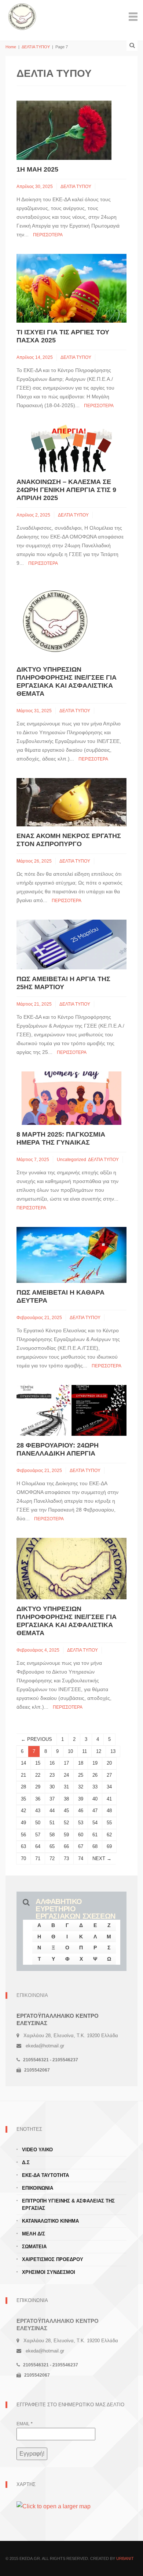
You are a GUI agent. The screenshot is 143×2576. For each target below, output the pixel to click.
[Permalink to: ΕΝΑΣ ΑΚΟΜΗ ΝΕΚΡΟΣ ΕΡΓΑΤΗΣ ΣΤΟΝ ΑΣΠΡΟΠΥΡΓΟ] (71, 802)
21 (23, 1775)
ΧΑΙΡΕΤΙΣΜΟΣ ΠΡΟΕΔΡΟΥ (53, 2259)
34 (109, 1787)
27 (109, 1775)
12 (99, 1751)
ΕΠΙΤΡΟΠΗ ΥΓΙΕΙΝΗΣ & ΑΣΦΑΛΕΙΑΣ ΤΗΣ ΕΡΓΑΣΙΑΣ (68, 2205)
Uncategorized (71, 1160)
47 (95, 1811)
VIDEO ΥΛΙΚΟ (37, 2150)
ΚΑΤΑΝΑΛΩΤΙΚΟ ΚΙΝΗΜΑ (50, 2221)
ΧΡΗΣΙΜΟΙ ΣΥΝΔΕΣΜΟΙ (49, 2272)
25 (81, 1775)
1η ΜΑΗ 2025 (37, 169)
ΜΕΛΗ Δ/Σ (34, 2234)
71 (38, 1858)
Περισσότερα (48, 235)
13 (113, 1751)
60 (81, 1835)
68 (95, 1846)
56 (23, 1835)
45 (66, 1811)
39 (81, 1799)
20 (109, 1763)
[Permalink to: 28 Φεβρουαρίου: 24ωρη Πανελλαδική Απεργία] (71, 1410)
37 (52, 1799)
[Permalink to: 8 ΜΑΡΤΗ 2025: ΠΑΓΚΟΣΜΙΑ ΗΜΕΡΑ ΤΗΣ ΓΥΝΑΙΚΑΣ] (71, 1098)
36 (38, 1799)
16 (52, 1763)
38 (66, 1799)
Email (25, 2424)
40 (95, 1799)
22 (38, 1775)
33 (95, 1787)
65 (52, 1846)
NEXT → (102, 1858)
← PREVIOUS (36, 1739)
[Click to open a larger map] (54, 2506)
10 (70, 1751)
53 (81, 1823)
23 (52, 1775)
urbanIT (125, 2558)
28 (23, 1787)
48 (109, 1811)
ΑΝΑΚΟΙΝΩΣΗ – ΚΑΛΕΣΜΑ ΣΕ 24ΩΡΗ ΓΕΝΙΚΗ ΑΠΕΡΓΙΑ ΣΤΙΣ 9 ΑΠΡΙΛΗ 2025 (66, 490)
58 (52, 1835)
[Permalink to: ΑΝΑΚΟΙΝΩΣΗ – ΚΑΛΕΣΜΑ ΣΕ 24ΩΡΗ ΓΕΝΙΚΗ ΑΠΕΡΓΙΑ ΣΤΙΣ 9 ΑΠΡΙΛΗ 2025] (71, 448)
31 (66, 1787)
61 (95, 1835)
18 (81, 1763)
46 (81, 1811)
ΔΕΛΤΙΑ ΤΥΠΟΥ (36, 47)
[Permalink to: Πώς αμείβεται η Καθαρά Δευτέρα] (71, 1255)
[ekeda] (22, 16)
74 (81, 1858)
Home (11, 47)
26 (95, 1775)
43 (38, 1811)
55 (109, 1823)
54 (95, 1823)
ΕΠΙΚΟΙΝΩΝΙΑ (38, 2188)
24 (66, 1775)
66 (66, 1846)
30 (52, 1787)
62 (109, 1835)
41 (109, 1799)
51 (52, 1823)
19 (95, 1763)
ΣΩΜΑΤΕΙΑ (34, 2247)
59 (66, 1835)
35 (23, 1799)
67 (81, 1846)
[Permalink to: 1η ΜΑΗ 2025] (64, 130)
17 (66, 1763)
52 (66, 1823)
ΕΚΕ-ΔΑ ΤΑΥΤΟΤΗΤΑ (45, 2175)
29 (38, 1787)
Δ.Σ (26, 2162)
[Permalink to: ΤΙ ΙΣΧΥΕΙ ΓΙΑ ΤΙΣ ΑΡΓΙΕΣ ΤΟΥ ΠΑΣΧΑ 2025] (71, 288)
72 (52, 1858)
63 (23, 1846)
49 (23, 1823)
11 (85, 1751)
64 (38, 1846)
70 (23, 1858)
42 (23, 1811)
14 (23, 1763)
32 (81, 1787)
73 (66, 1858)
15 (38, 1763)
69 (109, 1846)
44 (52, 1811)
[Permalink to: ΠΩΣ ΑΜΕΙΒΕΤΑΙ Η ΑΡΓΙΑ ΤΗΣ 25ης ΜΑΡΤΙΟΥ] (71, 944)
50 (38, 1823)
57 (38, 1835)
